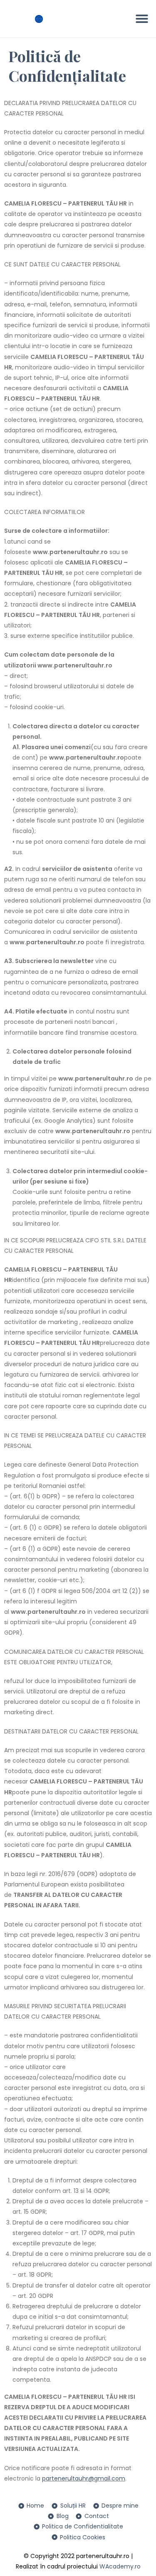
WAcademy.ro (120, 2566)
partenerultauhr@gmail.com (84, 2478)
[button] (142, 19)
